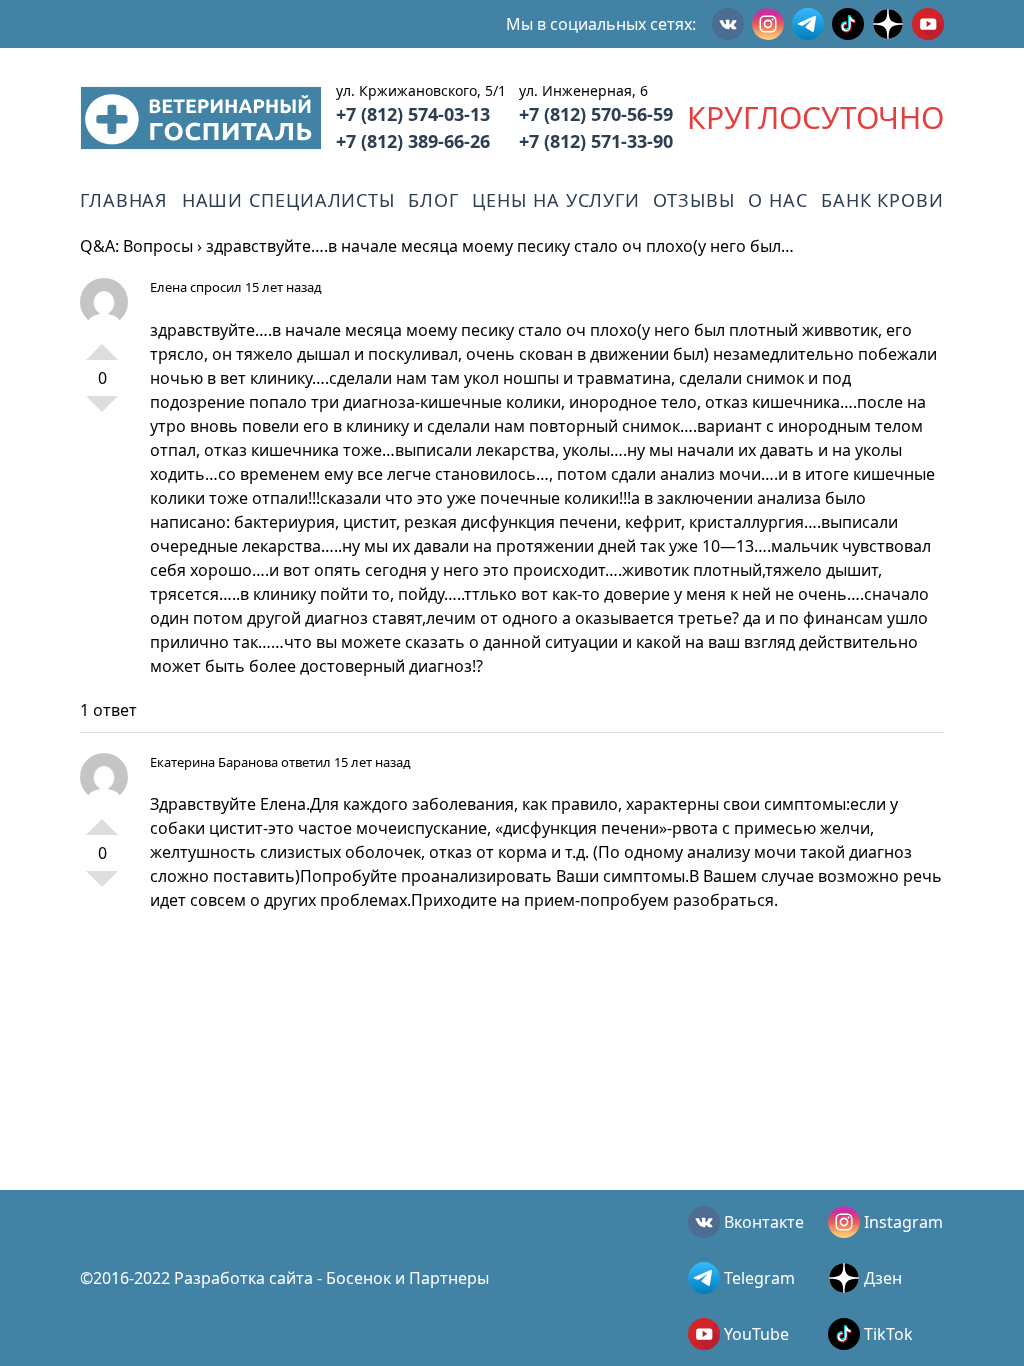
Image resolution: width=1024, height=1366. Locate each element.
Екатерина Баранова (214, 762)
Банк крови (882, 200)
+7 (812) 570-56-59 (596, 114)
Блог (433, 200)
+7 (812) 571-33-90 (596, 141)
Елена (168, 287)
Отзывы (693, 200)
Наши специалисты (288, 200)
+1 (102, 344)
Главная (124, 200)
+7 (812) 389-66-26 (413, 141)
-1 (102, 412)
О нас (778, 200)
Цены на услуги (556, 200)
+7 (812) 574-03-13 (413, 114)
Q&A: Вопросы (136, 246)
